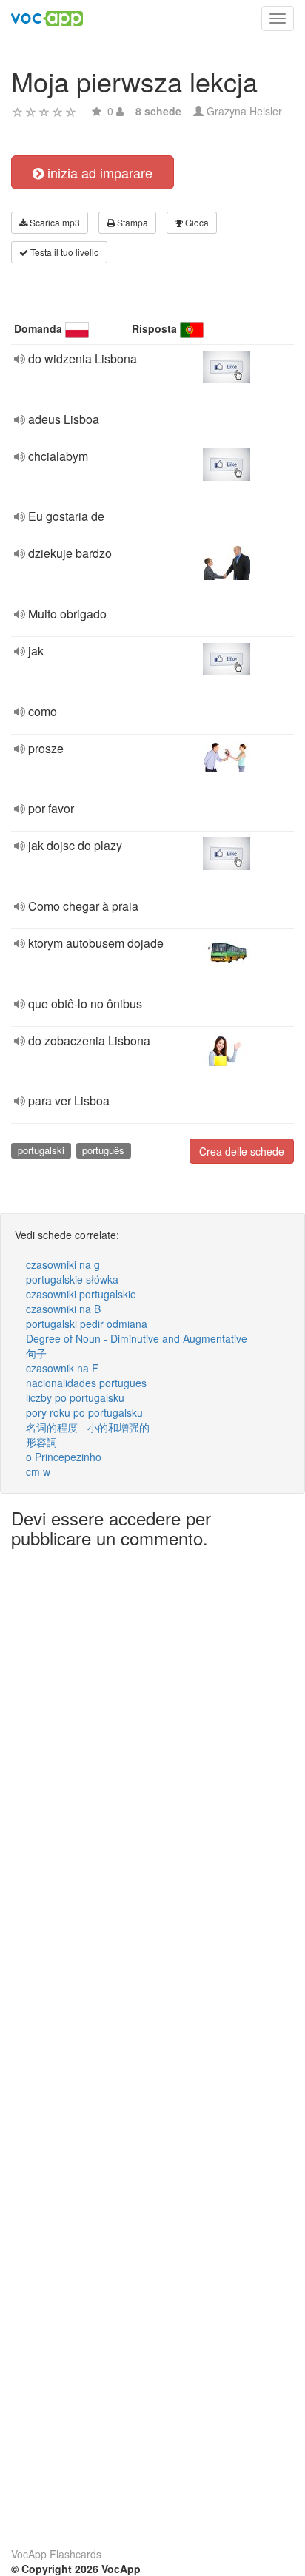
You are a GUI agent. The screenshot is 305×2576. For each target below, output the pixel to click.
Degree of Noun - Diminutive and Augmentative (137, 1338)
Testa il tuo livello (64, 252)
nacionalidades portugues (86, 1383)
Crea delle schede (242, 1151)
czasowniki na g (63, 1264)
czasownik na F (62, 1368)
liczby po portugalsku (75, 1397)
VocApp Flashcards (56, 2554)
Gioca (196, 222)
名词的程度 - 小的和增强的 (88, 1427)
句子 (36, 1353)
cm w (38, 1471)
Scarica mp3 (54, 222)
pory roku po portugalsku (84, 1412)
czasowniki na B (63, 1309)
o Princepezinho (64, 1457)
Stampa (131, 222)
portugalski (41, 1150)
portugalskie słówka (72, 1279)
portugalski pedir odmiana (87, 1324)
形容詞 (41, 1442)
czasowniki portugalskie (81, 1294)
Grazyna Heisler (244, 111)
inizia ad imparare (98, 172)
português (103, 1150)
